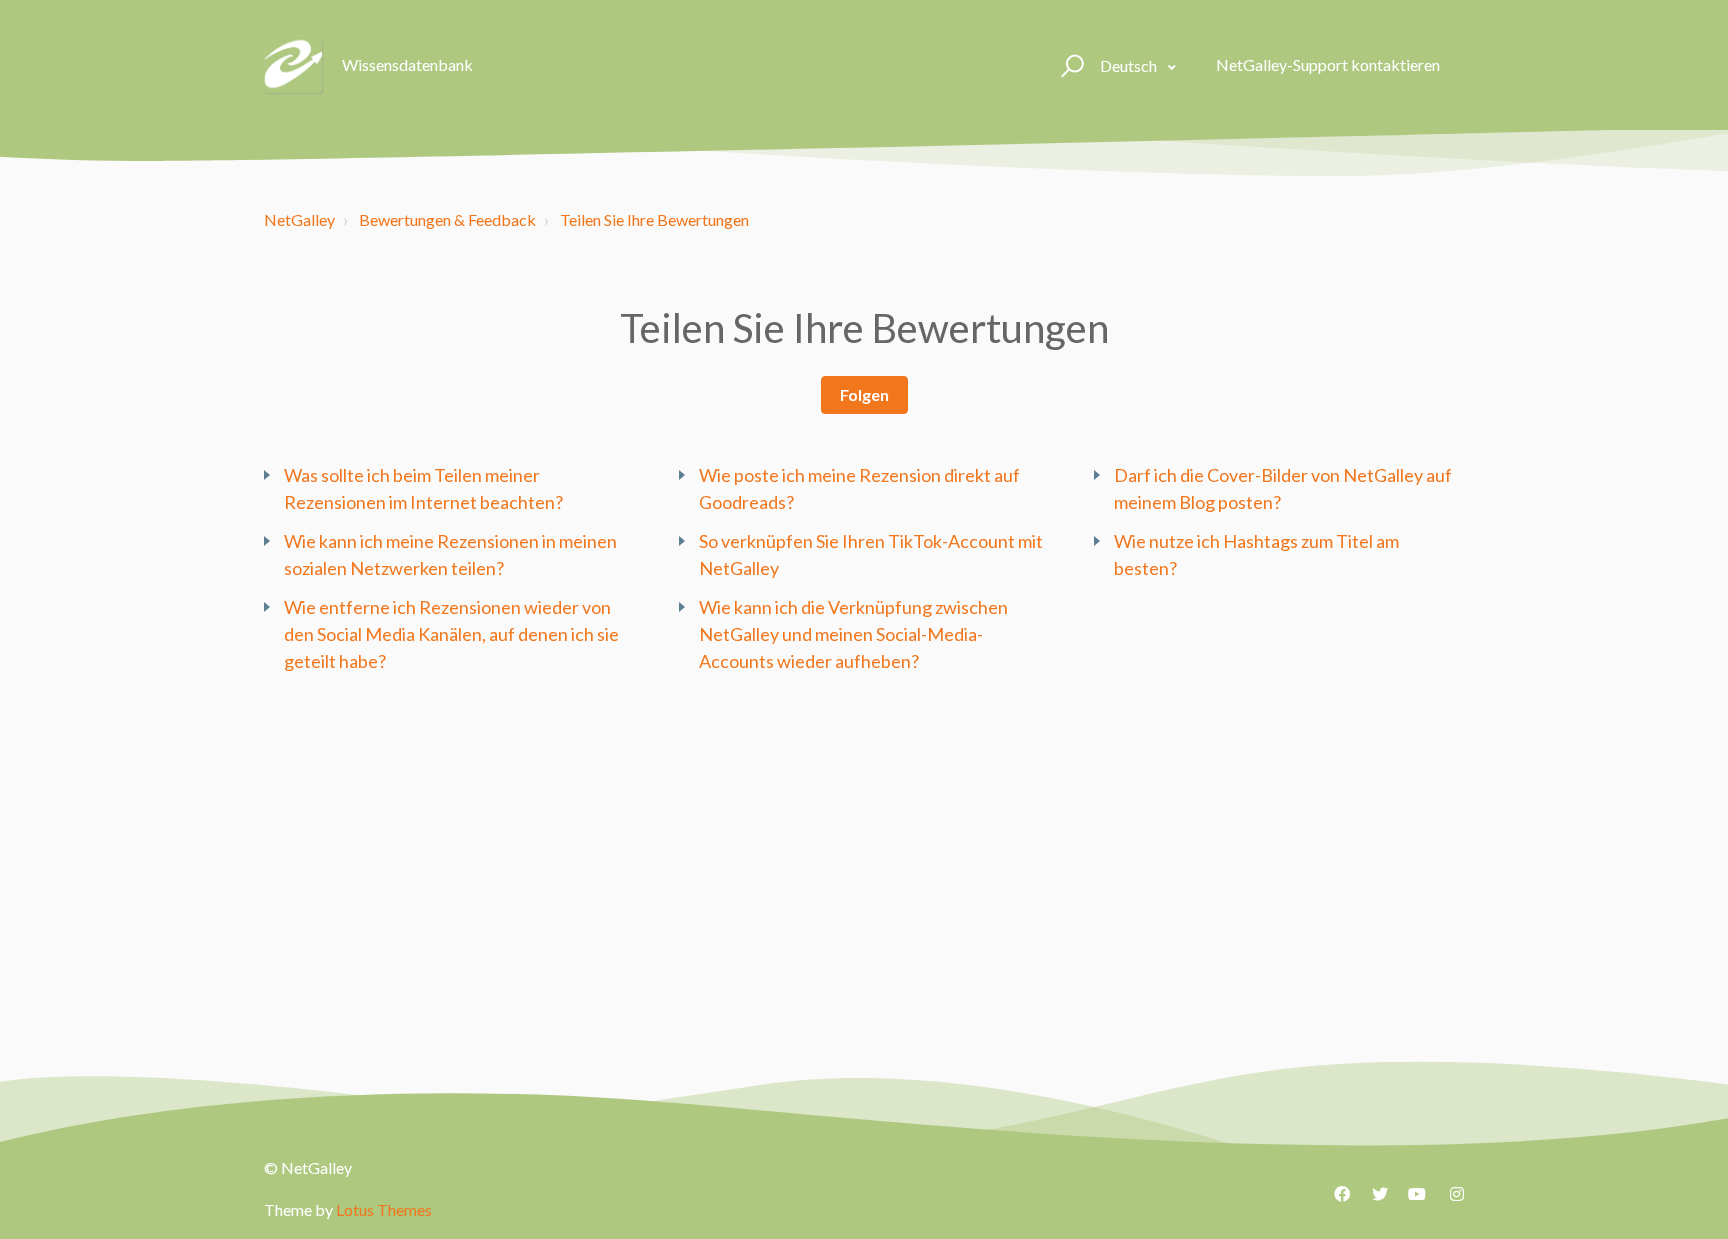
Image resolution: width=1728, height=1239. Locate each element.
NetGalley (299, 219)
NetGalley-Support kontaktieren (1328, 64)
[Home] (294, 65)
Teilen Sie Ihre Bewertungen (654, 219)
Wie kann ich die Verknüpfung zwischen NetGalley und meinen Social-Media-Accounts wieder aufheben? (853, 634)
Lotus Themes (384, 1209)
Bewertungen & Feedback (447, 219)
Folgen (864, 394)
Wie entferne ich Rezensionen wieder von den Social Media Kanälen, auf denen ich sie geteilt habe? (451, 634)
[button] (1069, 65)
